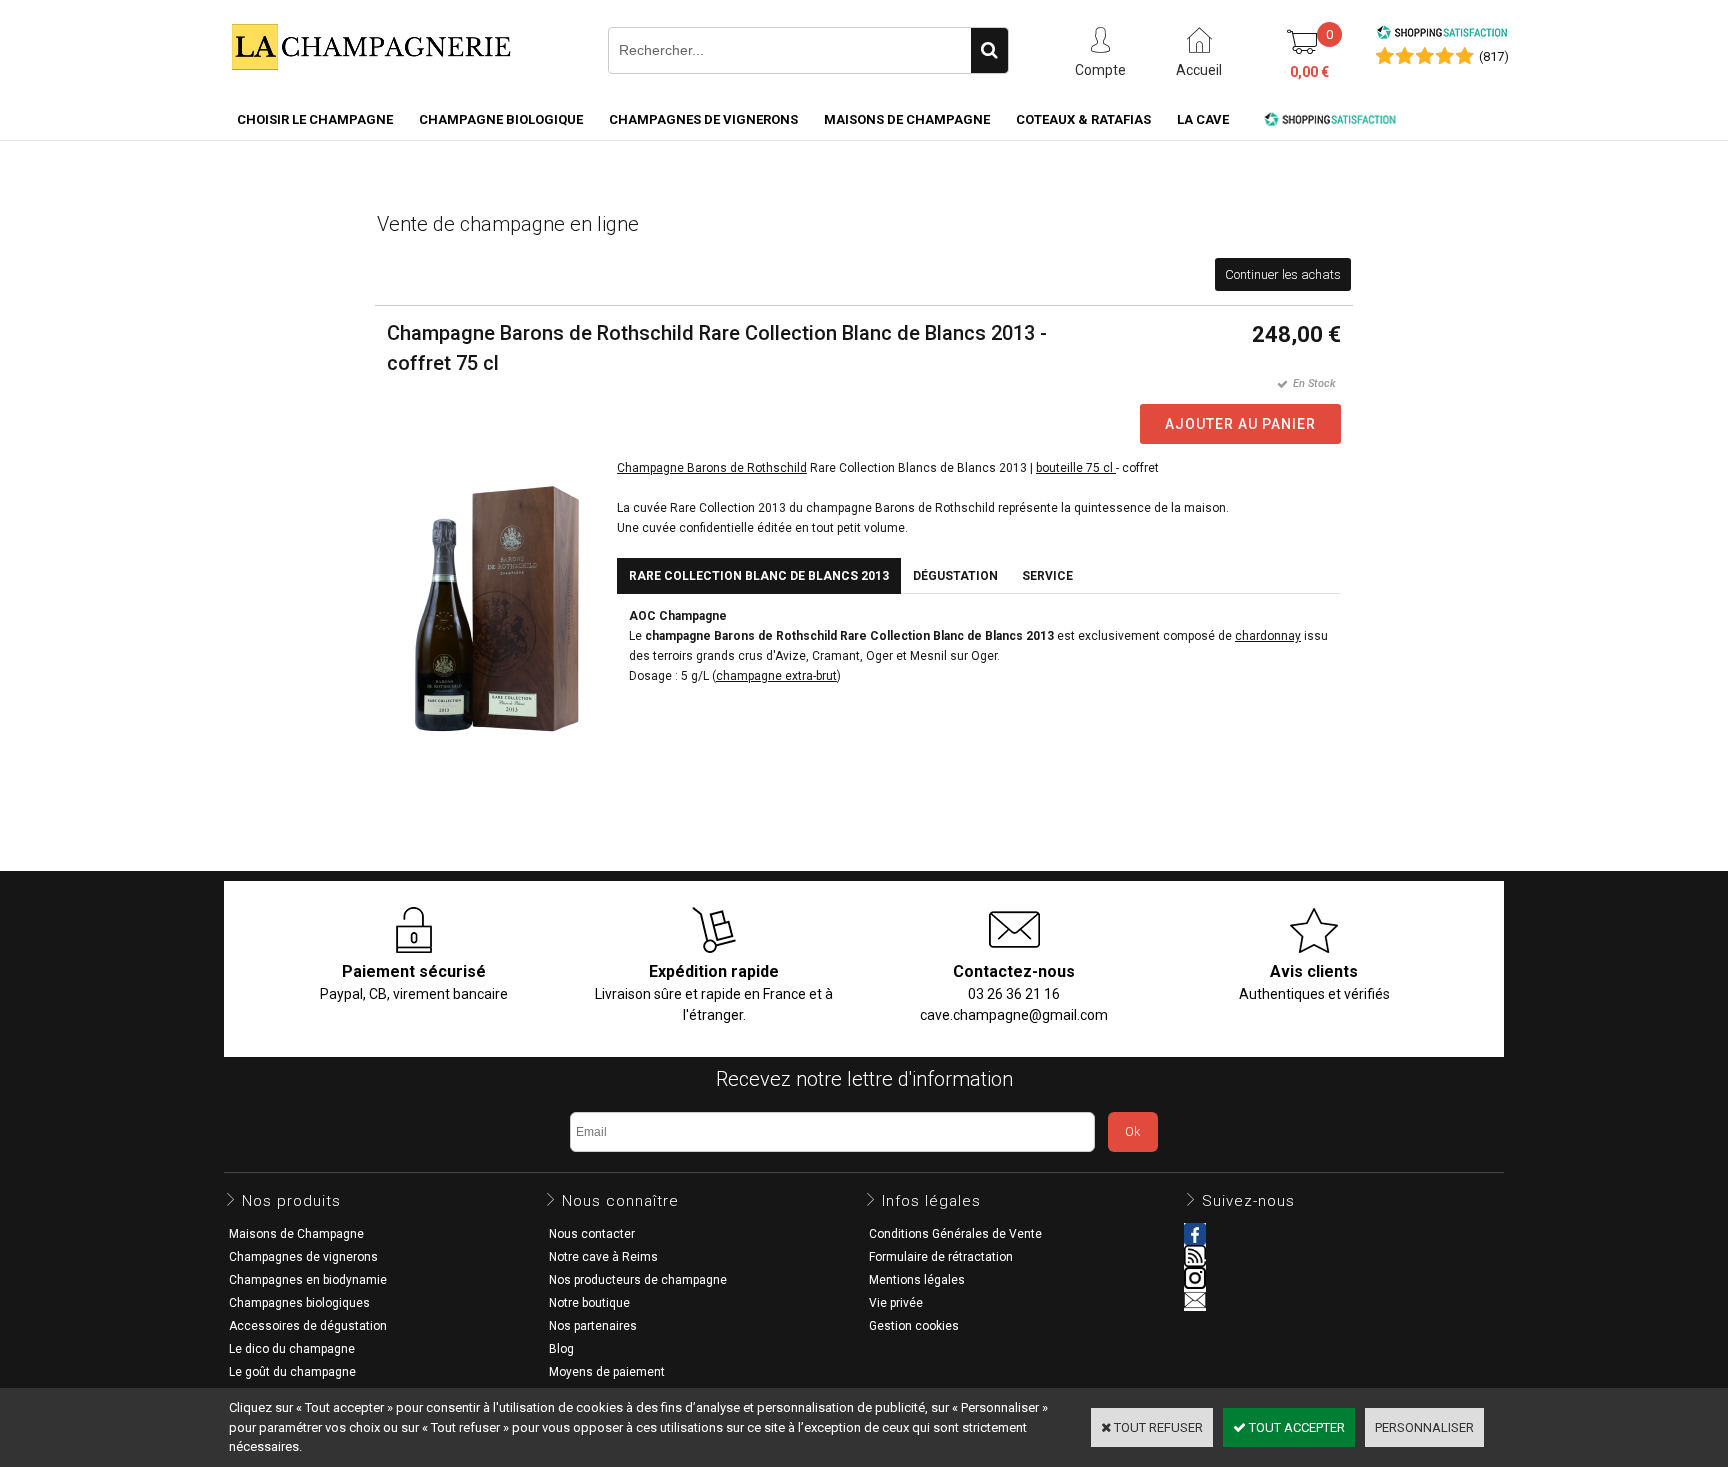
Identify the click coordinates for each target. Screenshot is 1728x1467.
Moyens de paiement (607, 1372)
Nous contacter (592, 1234)
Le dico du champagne (292, 1349)
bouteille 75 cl (1076, 468)
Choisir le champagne (315, 119)
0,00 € (1309, 72)
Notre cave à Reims (603, 1257)
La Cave (1203, 119)
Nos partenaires (593, 1326)
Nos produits (291, 1201)
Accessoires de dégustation (308, 1326)
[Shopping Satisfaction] (1442, 35)
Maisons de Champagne (907, 119)
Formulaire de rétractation (941, 1257)
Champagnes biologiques (299, 1303)
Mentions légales (917, 1280)
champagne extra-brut (776, 676)
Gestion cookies (914, 1326)
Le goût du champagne (292, 1372)
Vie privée (896, 1303)
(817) (1494, 56)
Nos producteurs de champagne (638, 1280)
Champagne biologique (501, 119)
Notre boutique (589, 1303)
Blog (561, 1349)
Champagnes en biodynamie (308, 1280)
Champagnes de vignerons (703, 119)
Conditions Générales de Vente (955, 1234)
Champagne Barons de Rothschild (712, 468)
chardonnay (1268, 636)
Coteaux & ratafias (1083, 119)
